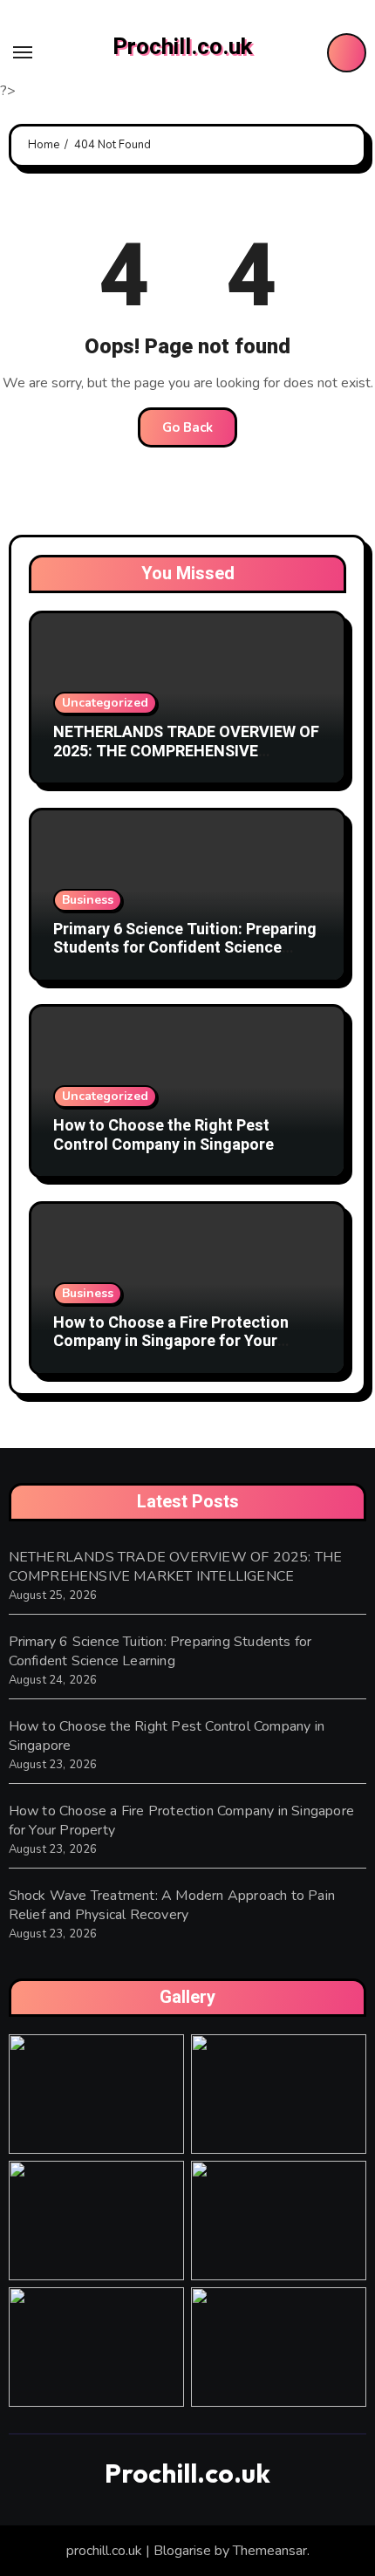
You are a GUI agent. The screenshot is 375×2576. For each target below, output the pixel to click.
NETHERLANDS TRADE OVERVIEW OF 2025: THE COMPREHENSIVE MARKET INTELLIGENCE (186, 751)
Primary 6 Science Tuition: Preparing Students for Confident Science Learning (185, 948)
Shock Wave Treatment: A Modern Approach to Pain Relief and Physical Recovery (172, 1905)
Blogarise (182, 2551)
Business (88, 900)
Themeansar (270, 2551)
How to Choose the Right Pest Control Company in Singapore (164, 1135)
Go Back (187, 427)
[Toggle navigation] (23, 52)
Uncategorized (105, 703)
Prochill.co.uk (182, 47)
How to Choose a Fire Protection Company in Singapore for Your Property (171, 1342)
